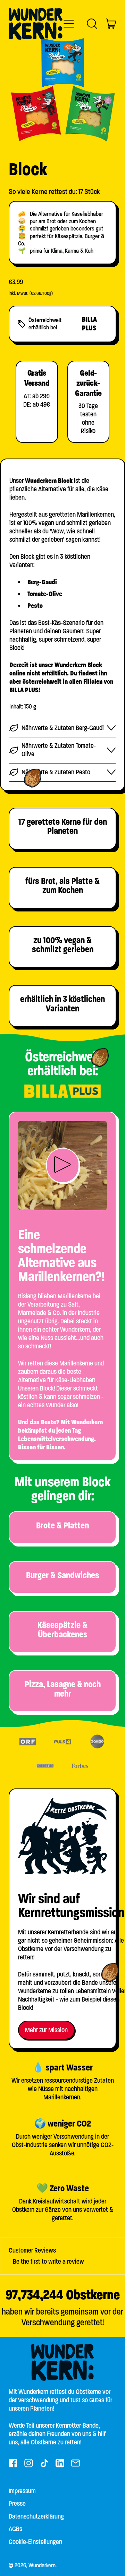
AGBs (15, 2529)
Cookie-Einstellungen (35, 2542)
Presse (17, 2503)
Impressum (22, 2491)
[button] (92, 24)
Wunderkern (42, 2565)
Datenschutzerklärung (36, 2516)
